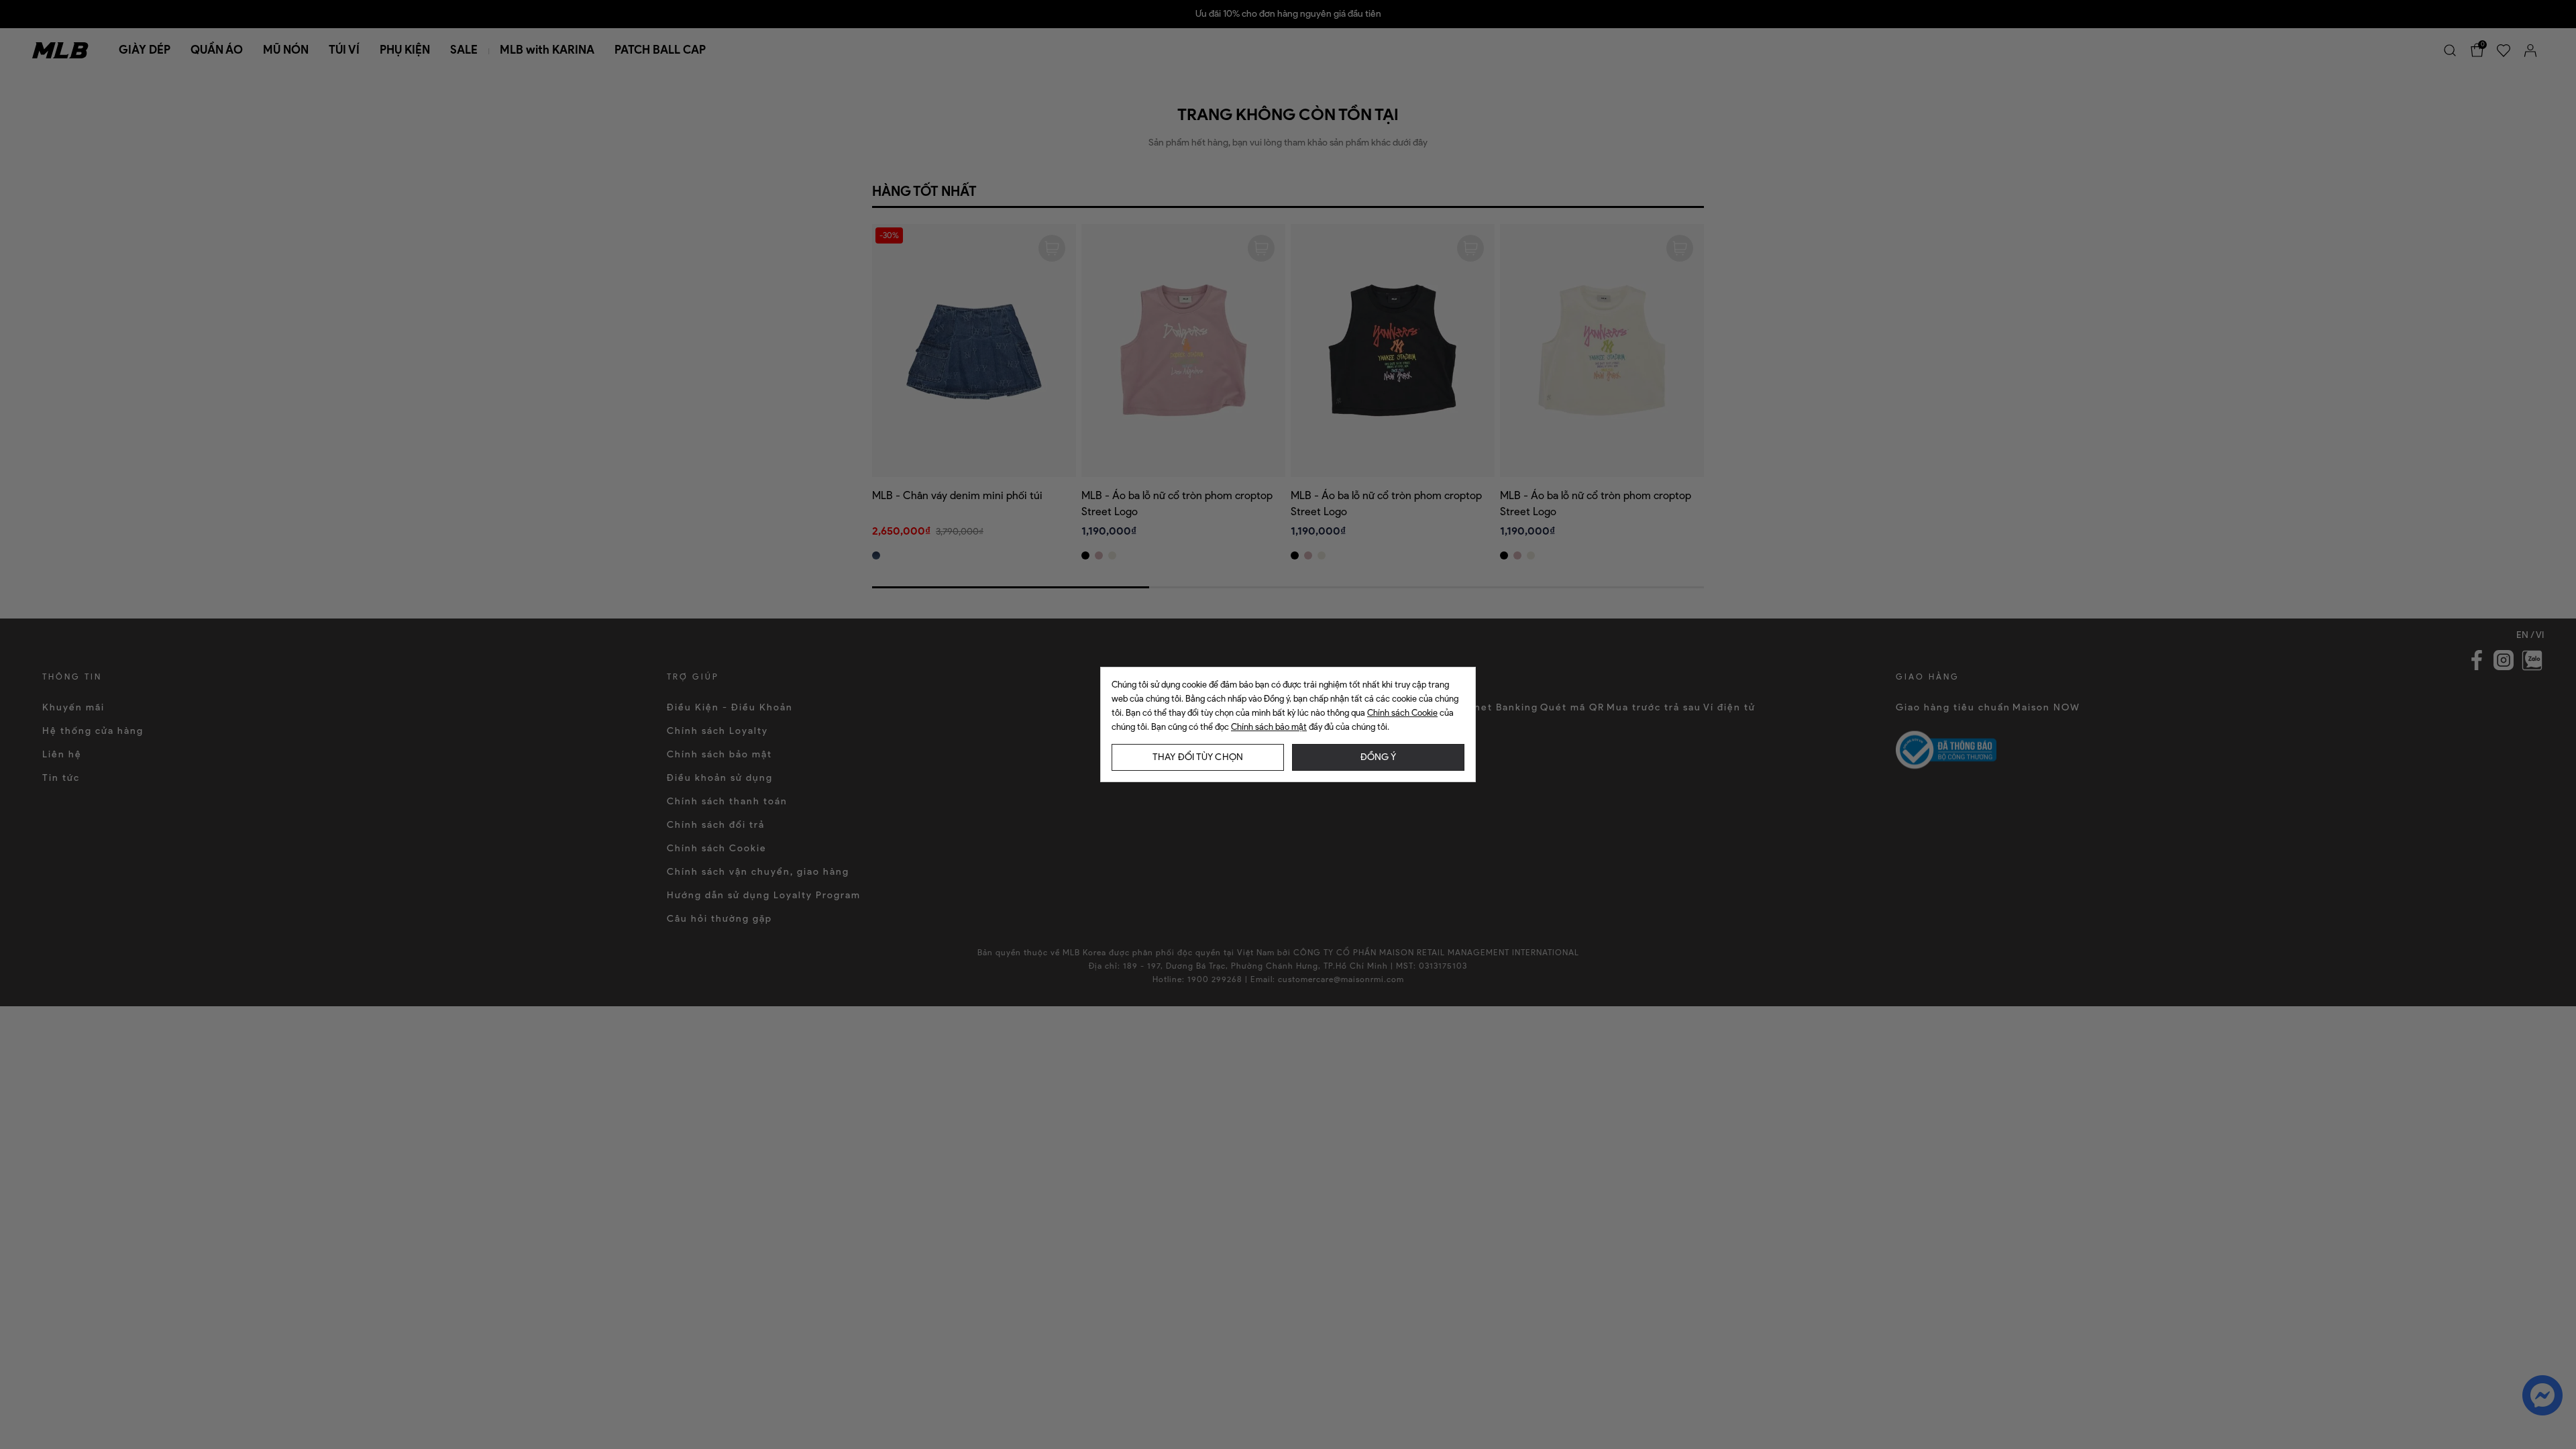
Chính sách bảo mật (1269, 727)
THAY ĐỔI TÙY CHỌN (1198, 757)
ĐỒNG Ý (1378, 757)
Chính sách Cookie (1402, 713)
